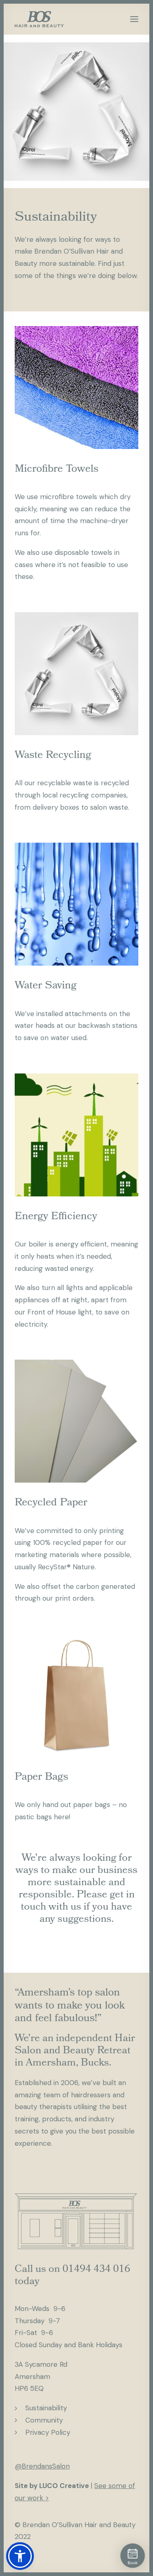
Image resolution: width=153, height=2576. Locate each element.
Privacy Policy (48, 2432)
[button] (134, 19)
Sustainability (46, 2408)
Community (44, 2420)
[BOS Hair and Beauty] (39, 19)
